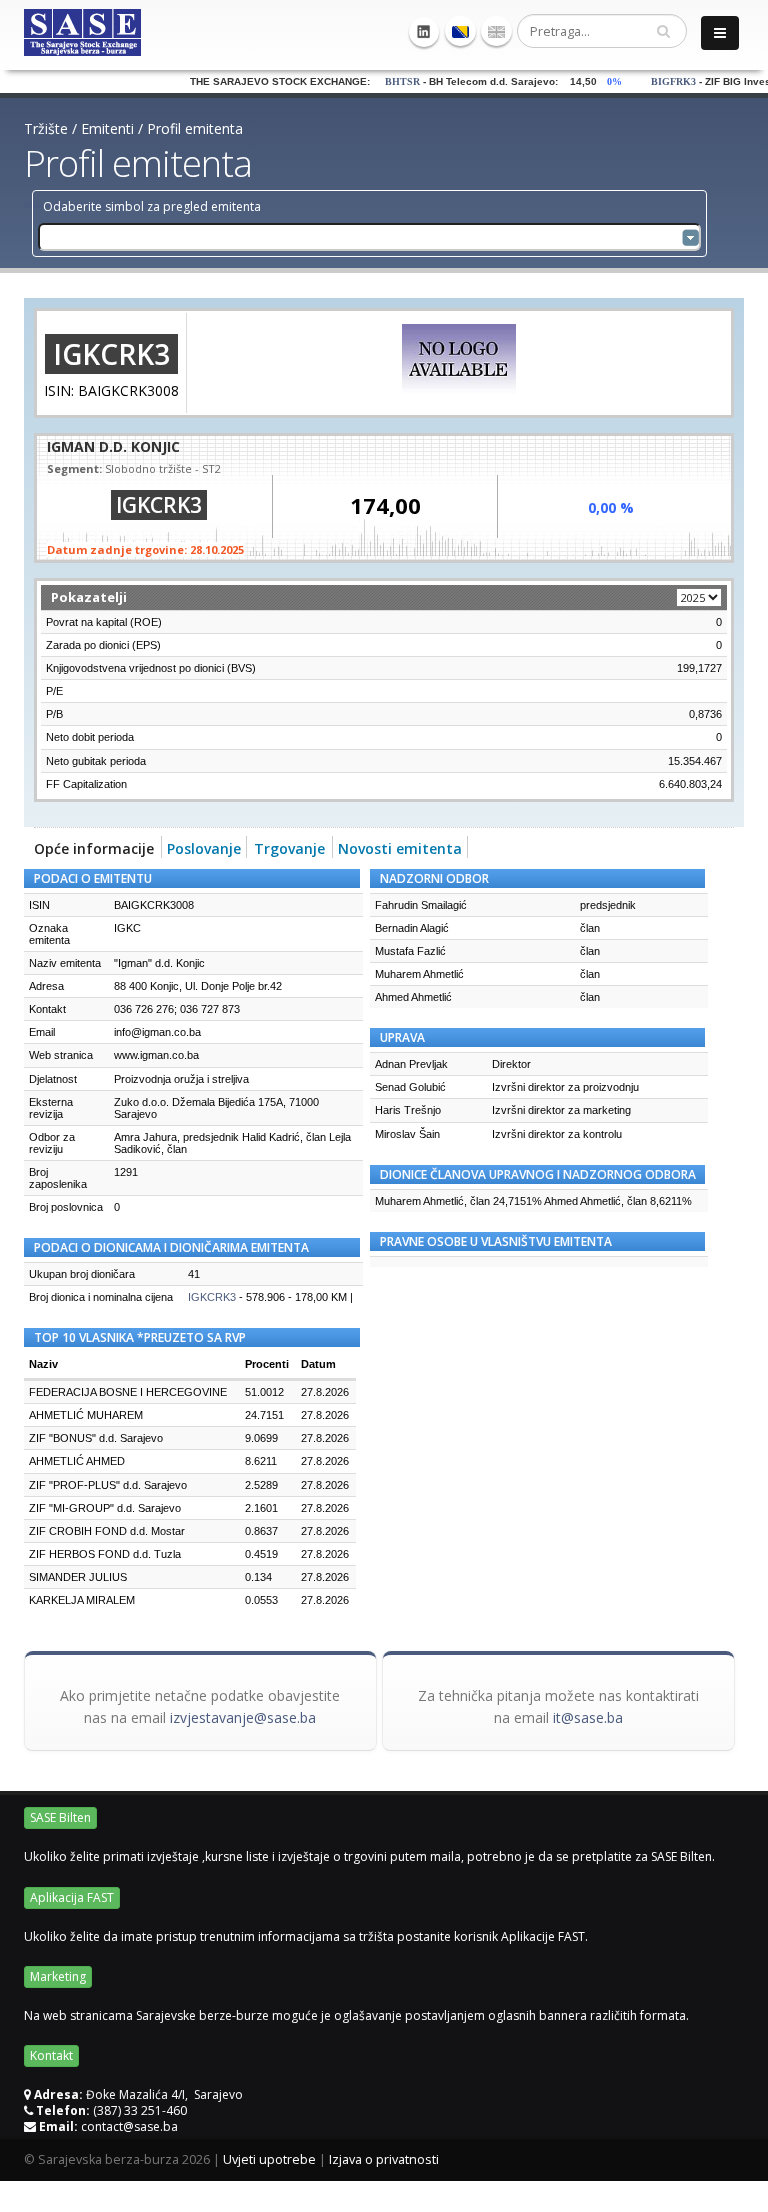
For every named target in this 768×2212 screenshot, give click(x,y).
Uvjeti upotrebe (269, 2159)
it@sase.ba (588, 1717)
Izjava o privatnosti (384, 2159)
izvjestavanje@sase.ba (243, 1717)
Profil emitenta (195, 128)
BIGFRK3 (650, 81)
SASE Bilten (60, 1817)
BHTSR (379, 81)
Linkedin (424, 32)
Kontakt (51, 2055)
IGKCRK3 (212, 1297)
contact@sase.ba (129, 2126)
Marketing (58, 1976)
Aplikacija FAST (72, 1897)
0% (596, 81)
